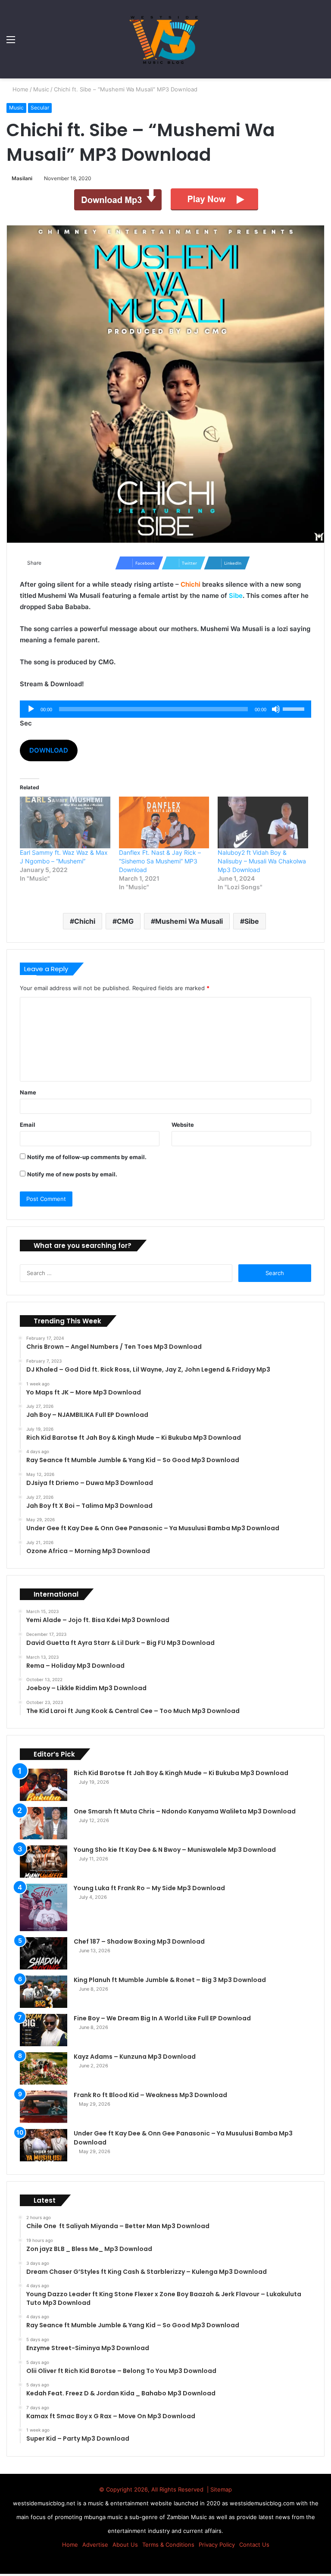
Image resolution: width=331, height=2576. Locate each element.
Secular (40, 108)
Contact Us (254, 2545)
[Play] (31, 709)
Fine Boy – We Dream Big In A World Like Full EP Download (162, 2018)
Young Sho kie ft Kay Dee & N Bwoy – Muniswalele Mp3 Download (175, 1850)
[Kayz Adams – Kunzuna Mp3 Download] (44, 2068)
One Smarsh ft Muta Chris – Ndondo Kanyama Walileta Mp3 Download (185, 1811)
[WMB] (165, 39)
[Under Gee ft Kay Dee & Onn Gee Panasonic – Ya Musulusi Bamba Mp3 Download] (44, 2145)
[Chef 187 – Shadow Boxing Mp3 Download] (44, 1953)
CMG (125, 921)
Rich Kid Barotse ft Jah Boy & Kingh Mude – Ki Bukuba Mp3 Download (181, 1773)
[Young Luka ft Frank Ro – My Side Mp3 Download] (44, 1907)
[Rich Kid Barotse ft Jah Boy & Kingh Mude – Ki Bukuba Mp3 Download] (44, 1785)
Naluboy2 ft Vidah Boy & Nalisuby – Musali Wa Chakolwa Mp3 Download (262, 861)
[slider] (295, 708)
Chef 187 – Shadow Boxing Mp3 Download (139, 1941)
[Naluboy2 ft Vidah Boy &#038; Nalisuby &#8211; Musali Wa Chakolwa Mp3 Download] (263, 822)
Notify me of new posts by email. (72, 1174)
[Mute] (276, 709)
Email (28, 1125)
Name (28, 1092)
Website (183, 1125)
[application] (165, 709)
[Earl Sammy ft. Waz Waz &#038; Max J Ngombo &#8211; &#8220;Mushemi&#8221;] (65, 822)
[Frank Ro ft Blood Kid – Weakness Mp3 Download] (44, 2107)
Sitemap (221, 2489)
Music (42, 89)
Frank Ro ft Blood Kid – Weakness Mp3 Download (150, 2095)
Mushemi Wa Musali (189, 921)
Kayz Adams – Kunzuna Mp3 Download (135, 2057)
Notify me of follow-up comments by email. (87, 1157)
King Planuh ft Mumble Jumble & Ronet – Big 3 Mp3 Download (170, 1980)
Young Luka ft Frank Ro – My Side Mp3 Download (149, 1888)
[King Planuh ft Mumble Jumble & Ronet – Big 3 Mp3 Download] (44, 1992)
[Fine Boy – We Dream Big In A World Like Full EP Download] (44, 2030)
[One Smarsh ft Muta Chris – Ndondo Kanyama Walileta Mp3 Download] (44, 1823)
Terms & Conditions (168, 2545)
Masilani (23, 178)
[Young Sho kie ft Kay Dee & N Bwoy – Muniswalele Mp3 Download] (44, 1862)
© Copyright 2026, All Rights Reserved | (155, 2489)
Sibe (252, 921)
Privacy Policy (217, 2545)
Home (20, 89)
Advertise (95, 2545)
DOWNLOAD (49, 750)
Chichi (85, 921)
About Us (125, 2545)
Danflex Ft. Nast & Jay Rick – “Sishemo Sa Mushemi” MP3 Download (160, 861)
